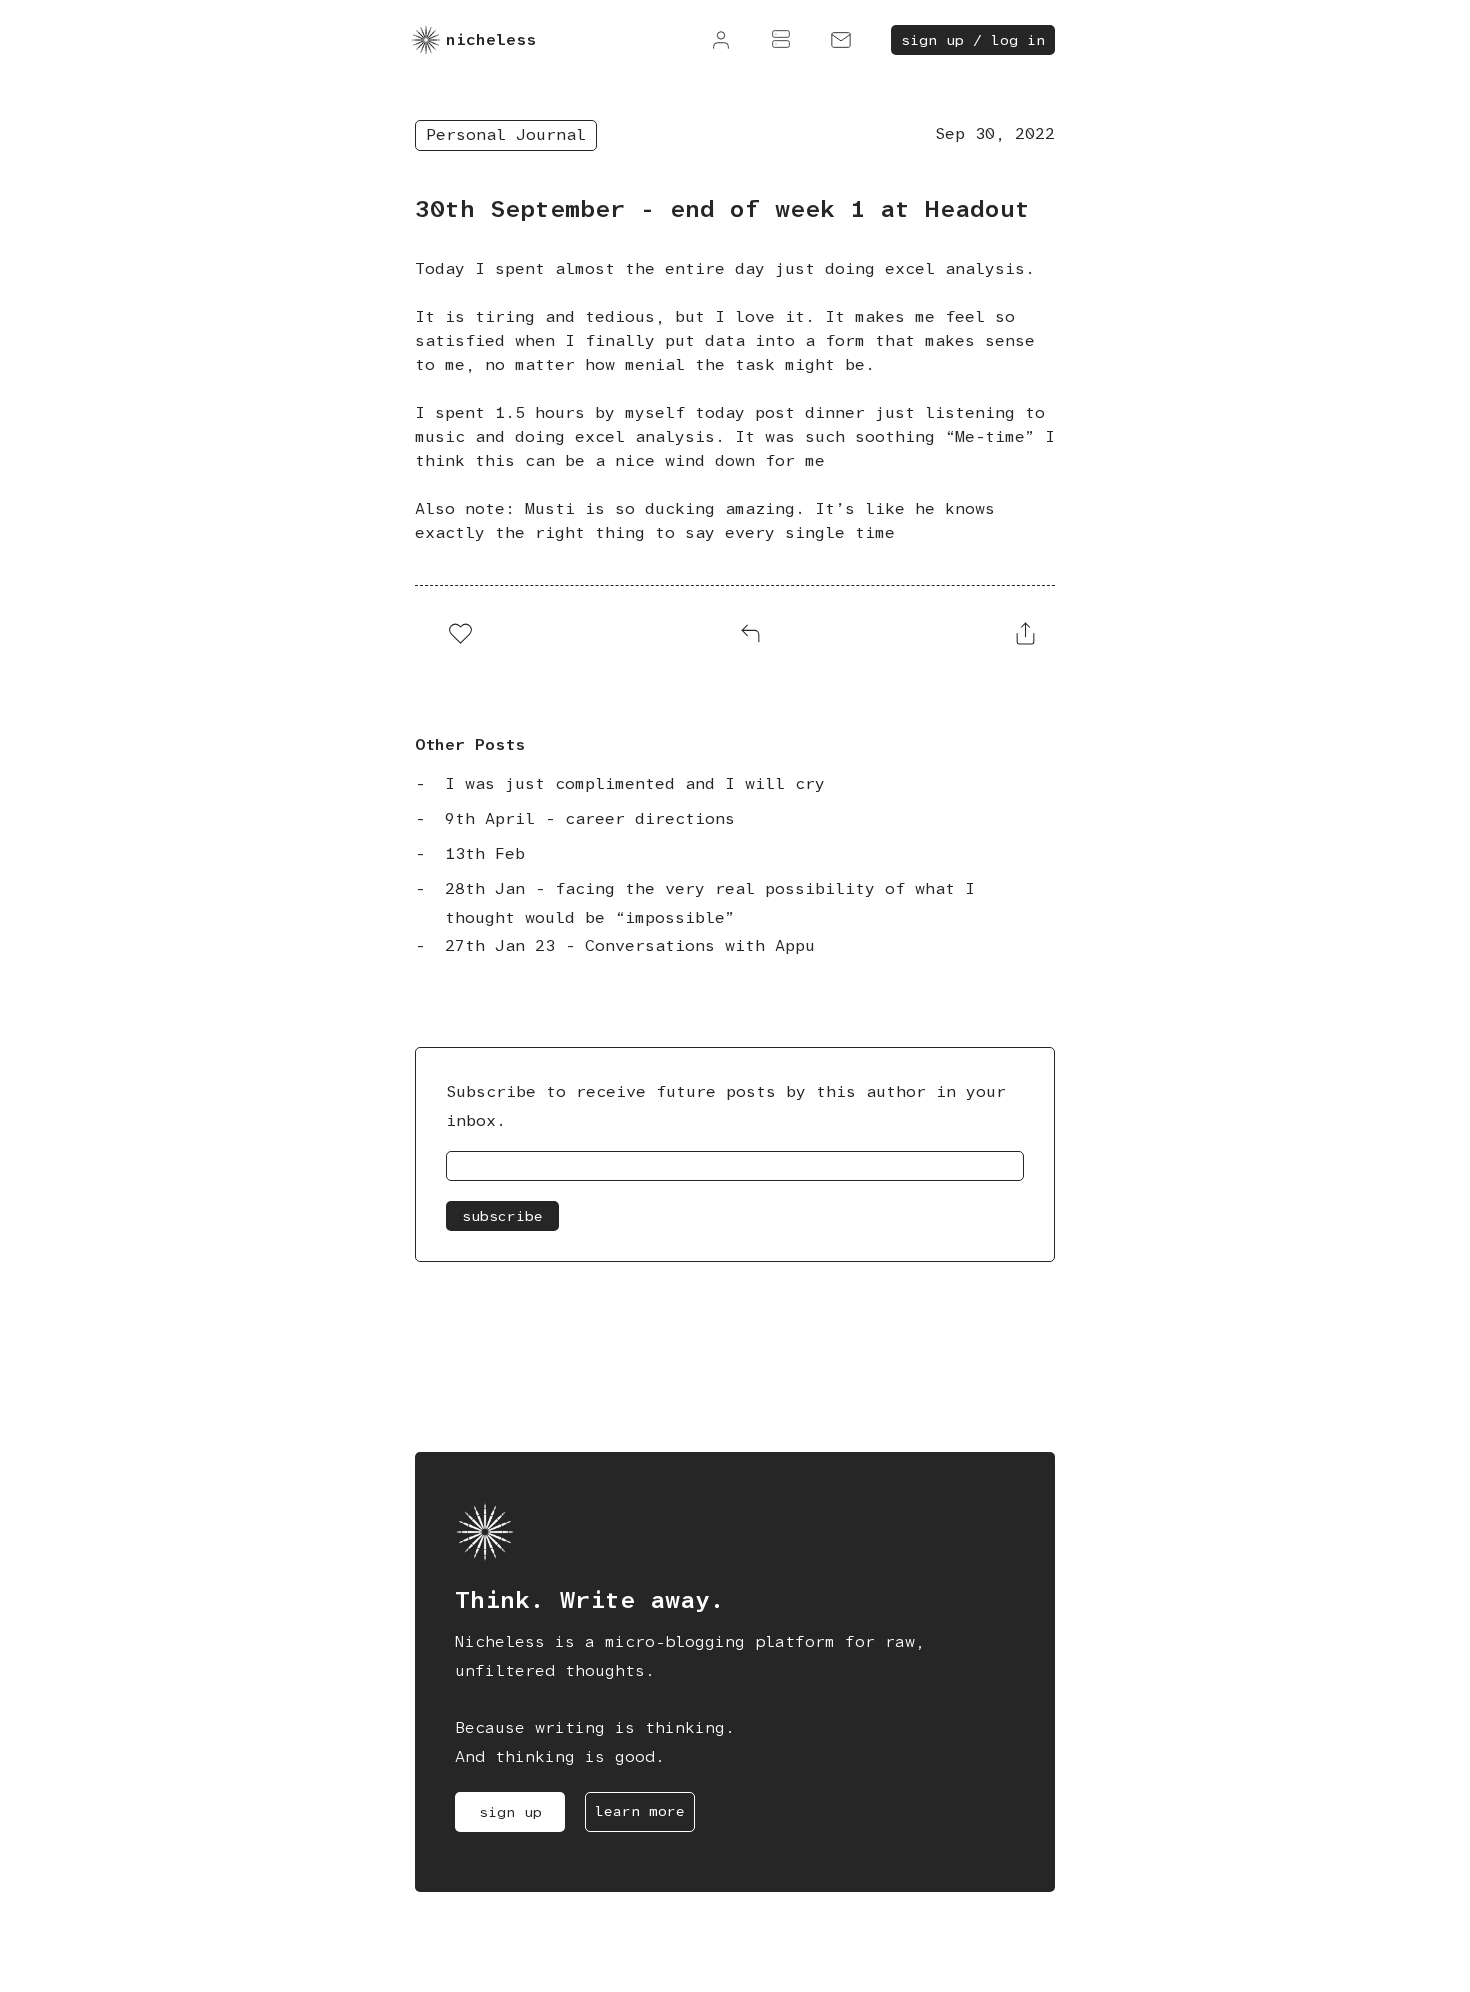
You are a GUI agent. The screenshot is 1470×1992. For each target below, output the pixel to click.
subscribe (502, 1216)
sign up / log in (973, 40)
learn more (640, 1811)
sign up (510, 1812)
